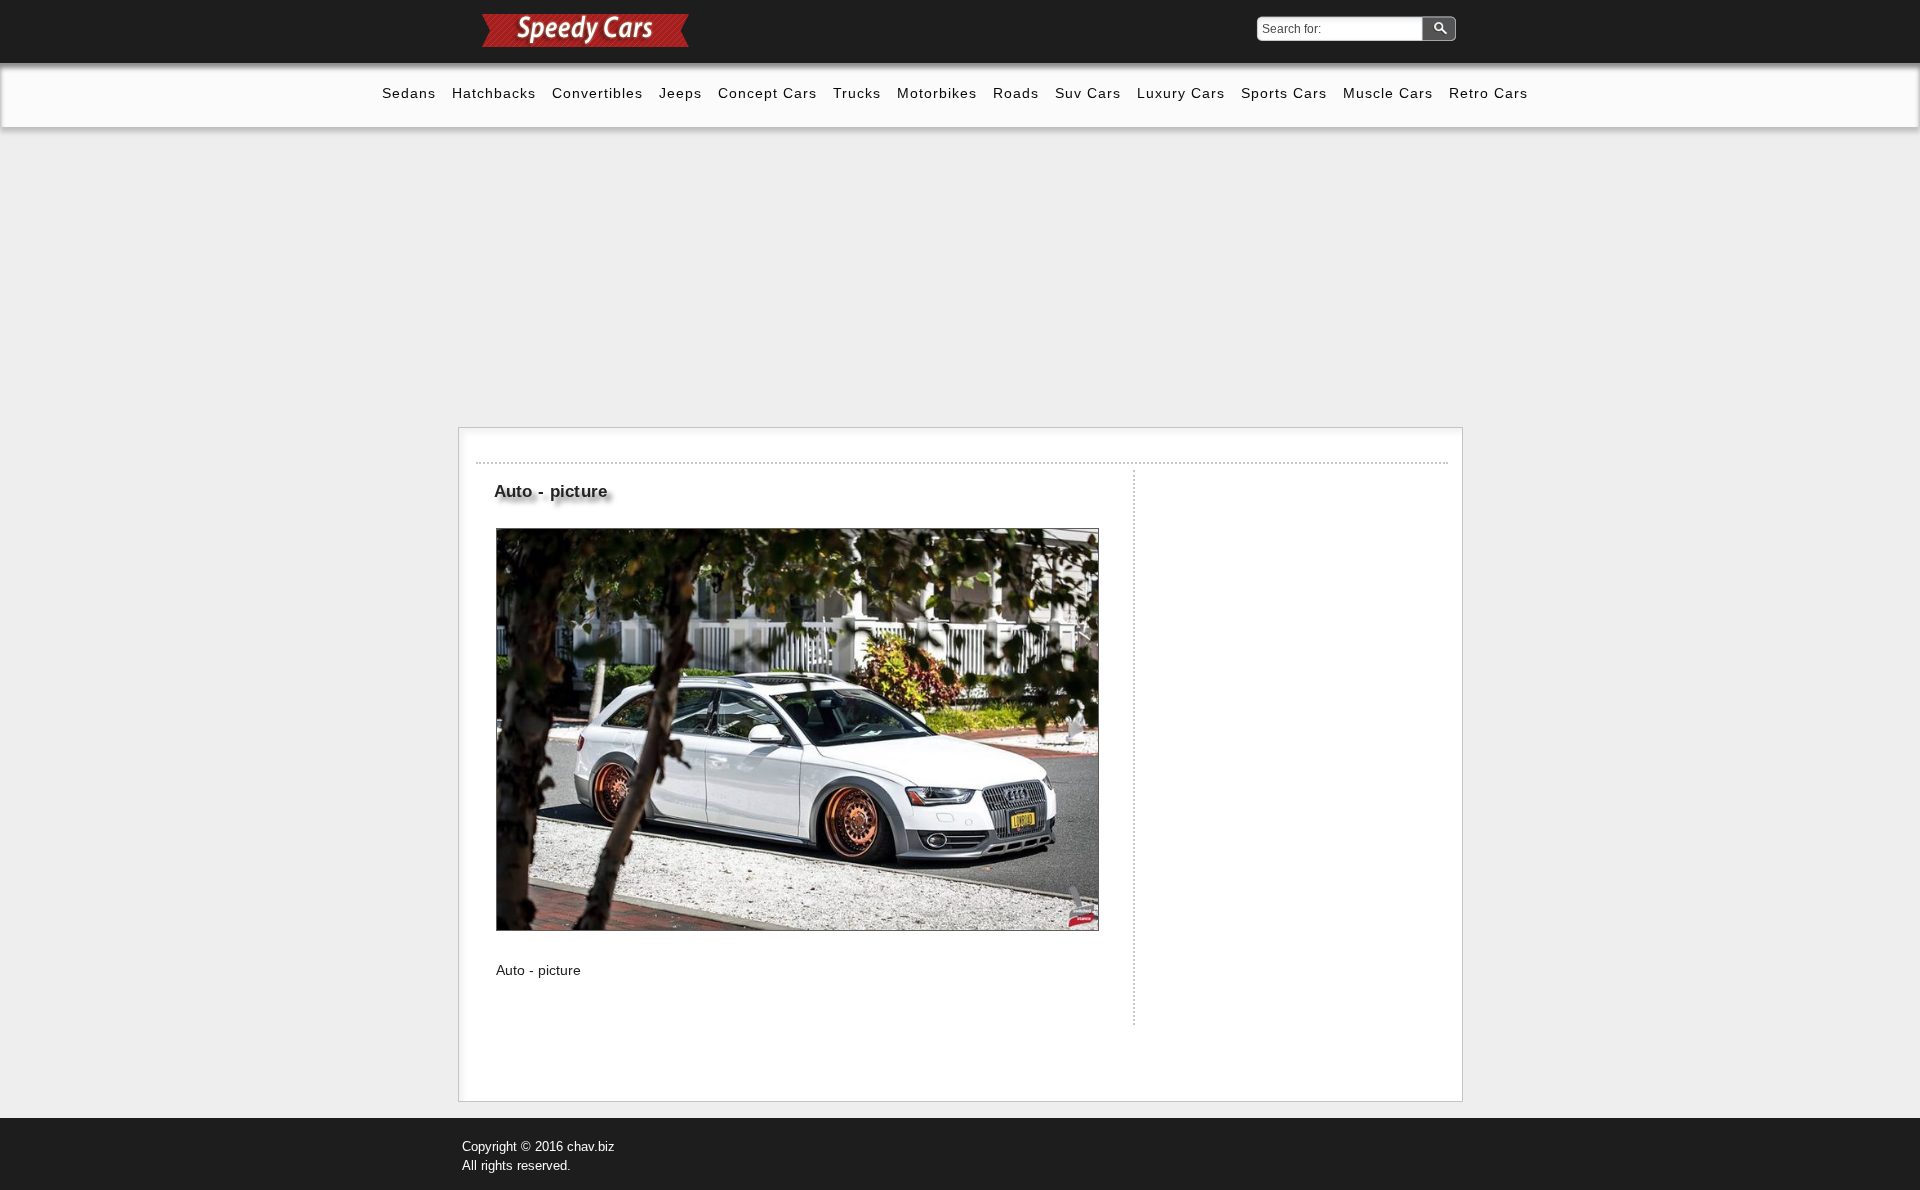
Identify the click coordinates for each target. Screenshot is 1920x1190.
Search (1441, 30)
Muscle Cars (1388, 93)
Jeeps (680, 93)
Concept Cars (767, 93)
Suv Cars (1088, 93)
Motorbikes (937, 93)
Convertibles (597, 93)
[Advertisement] (960, 277)
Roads (1016, 93)
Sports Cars (1284, 93)
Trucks (857, 93)
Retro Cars (1488, 93)
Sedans (409, 93)
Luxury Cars (1181, 93)
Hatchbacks (494, 93)
